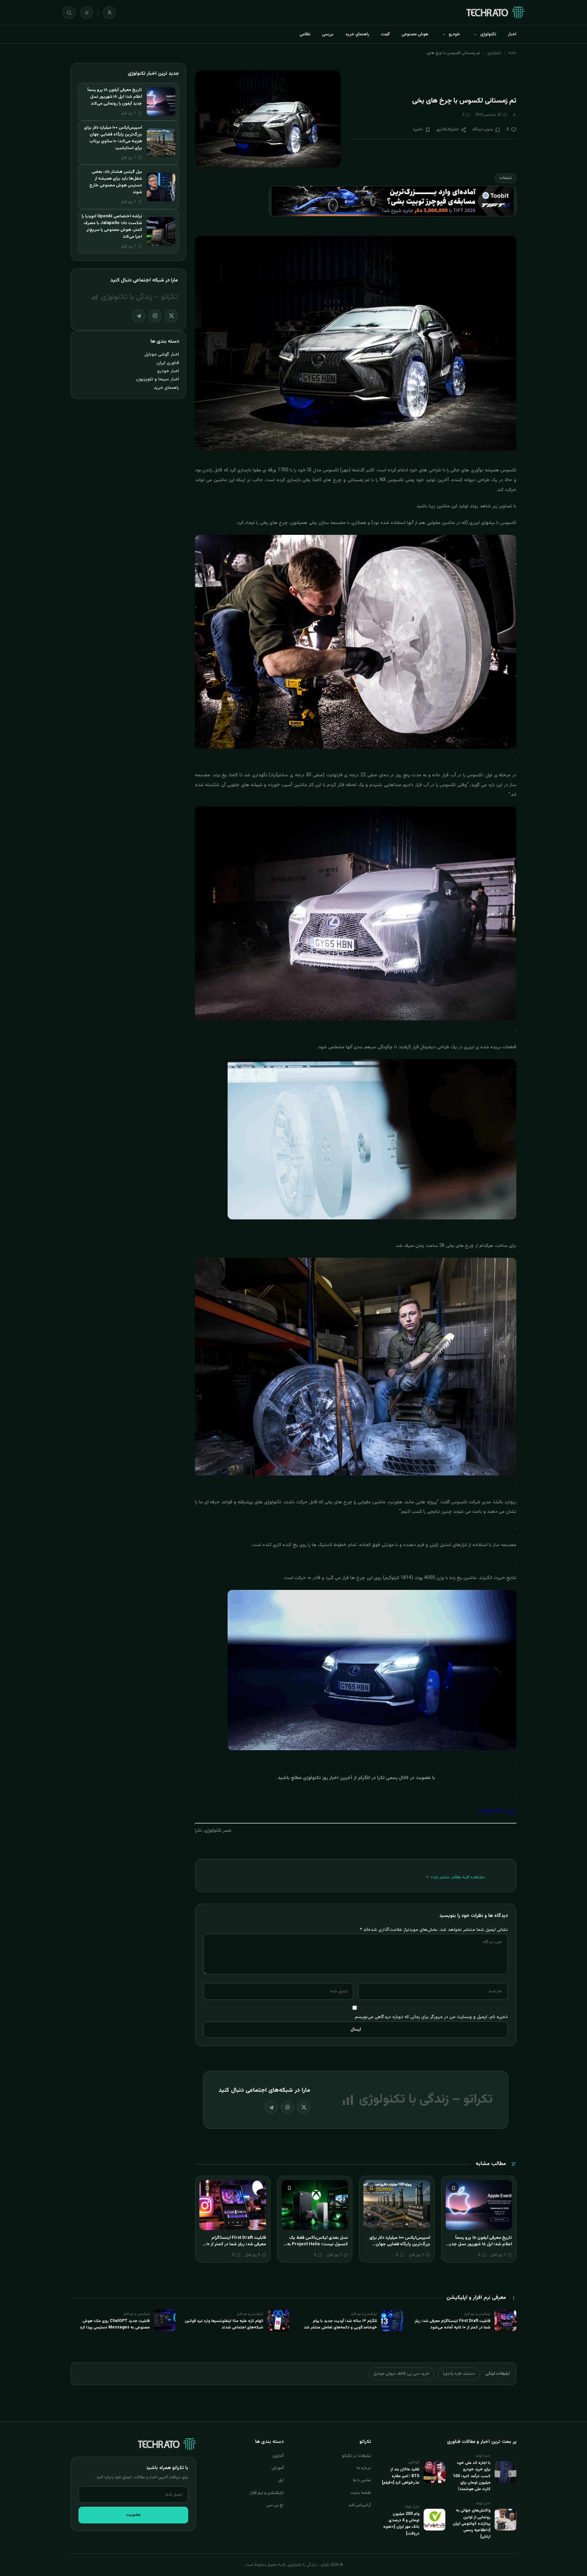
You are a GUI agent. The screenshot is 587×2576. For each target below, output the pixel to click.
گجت (385, 34)
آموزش (278, 2468)
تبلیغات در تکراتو (357, 2456)
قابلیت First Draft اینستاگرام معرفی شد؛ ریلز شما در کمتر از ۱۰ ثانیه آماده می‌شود (236, 2244)
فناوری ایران (168, 363)
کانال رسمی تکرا (393, 1778)
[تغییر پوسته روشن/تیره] (87, 13)
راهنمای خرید (357, 34)
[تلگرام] (271, 2107)
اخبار (512, 34)
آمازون (278, 2456)
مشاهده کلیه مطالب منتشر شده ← (455, 1877)
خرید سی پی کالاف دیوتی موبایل (401, 2374)
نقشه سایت (361, 2493)
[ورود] (109, 13)
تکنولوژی (488, 34)
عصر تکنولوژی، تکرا (213, 1831)
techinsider (492, 1811)
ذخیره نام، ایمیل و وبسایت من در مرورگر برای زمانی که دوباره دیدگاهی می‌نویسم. (431, 2017)
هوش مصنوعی (415, 34)
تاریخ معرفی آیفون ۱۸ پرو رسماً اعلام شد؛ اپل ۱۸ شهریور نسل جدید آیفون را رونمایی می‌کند (479, 2244)
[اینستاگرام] (287, 2107)
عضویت (134, 2515)
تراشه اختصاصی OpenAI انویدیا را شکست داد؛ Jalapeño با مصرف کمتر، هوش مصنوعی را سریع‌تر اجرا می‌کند (112, 226)
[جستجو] (69, 13)
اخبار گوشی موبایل (162, 354)
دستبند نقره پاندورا (459, 2374)
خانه (512, 53)
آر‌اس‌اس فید (360, 2505)
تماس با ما (362, 2480)
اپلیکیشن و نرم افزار (267, 2493)
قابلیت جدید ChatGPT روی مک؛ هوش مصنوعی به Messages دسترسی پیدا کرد (115, 2324)
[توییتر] (304, 2107)
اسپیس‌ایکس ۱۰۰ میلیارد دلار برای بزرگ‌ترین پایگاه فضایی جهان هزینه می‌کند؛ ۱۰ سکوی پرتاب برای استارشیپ (398, 2248)
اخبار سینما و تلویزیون (158, 379)
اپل (281, 2480)
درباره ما (364, 2468)
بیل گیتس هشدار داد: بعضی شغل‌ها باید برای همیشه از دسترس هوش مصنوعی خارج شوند (116, 182)
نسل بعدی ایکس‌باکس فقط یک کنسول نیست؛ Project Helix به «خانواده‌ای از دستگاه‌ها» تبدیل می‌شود (317, 2248)
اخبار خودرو (168, 371)
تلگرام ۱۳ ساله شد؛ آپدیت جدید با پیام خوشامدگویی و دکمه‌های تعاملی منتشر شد (340, 2324)
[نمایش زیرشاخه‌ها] (475, 34)
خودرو (454, 34)
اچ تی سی (275, 2505)
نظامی (305, 34)
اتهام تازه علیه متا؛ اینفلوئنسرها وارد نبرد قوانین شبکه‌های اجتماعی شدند (224, 2324)
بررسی (328, 34)
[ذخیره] (453, 2188)
